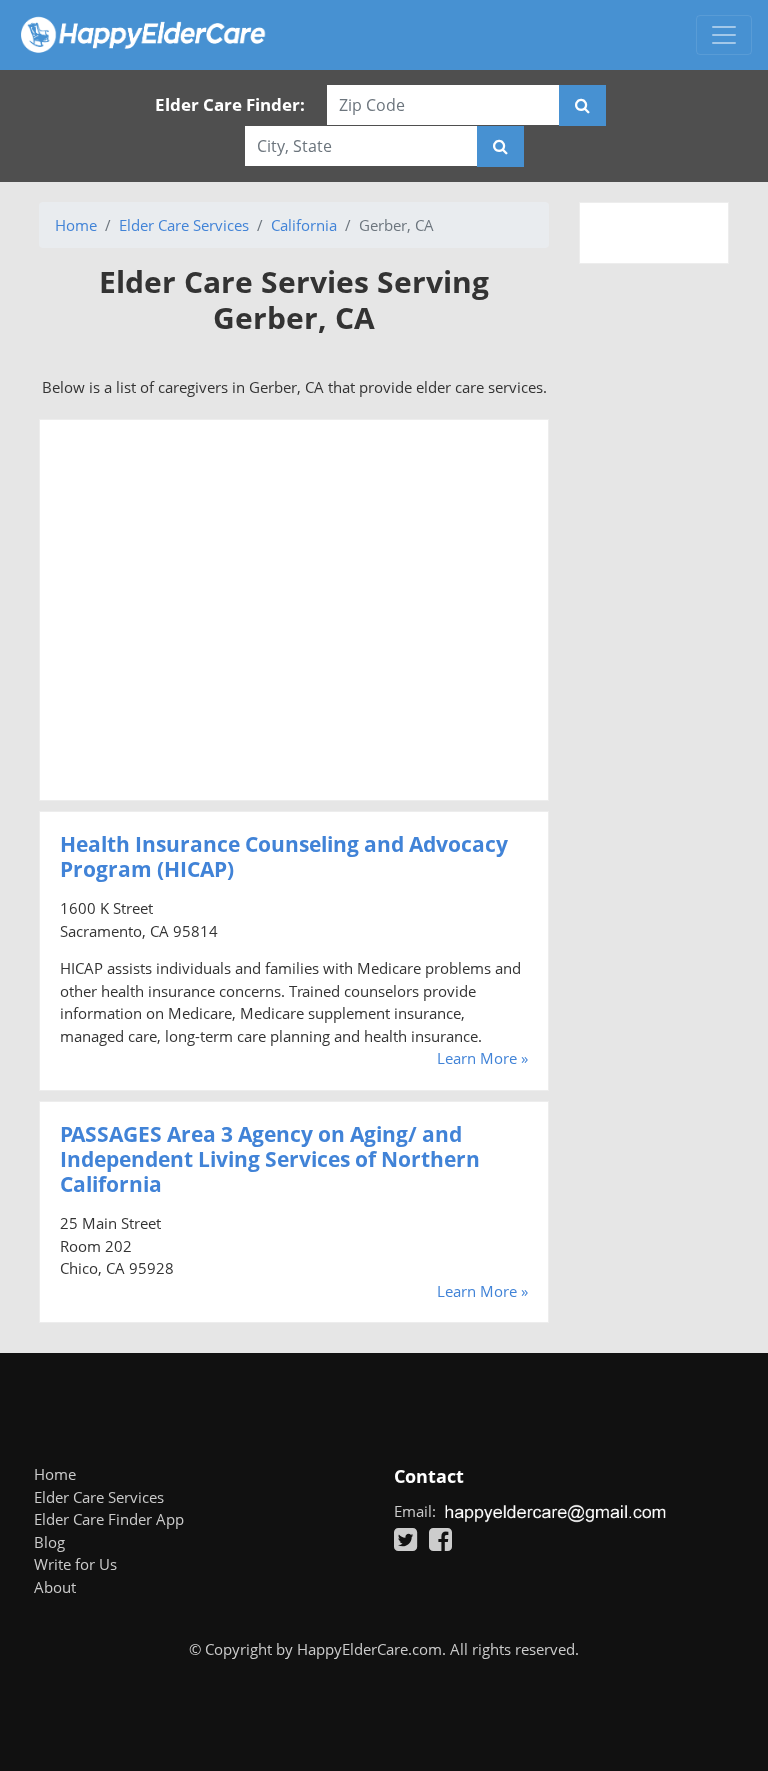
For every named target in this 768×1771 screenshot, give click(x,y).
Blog (49, 1542)
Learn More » (482, 1058)
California (304, 225)
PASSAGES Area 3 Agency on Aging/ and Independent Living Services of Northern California (270, 1159)
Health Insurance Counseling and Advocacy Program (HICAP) (284, 856)
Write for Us (75, 1564)
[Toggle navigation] (724, 35)
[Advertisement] (294, 610)
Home (76, 225)
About (55, 1587)
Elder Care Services (184, 225)
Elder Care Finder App (109, 1519)
